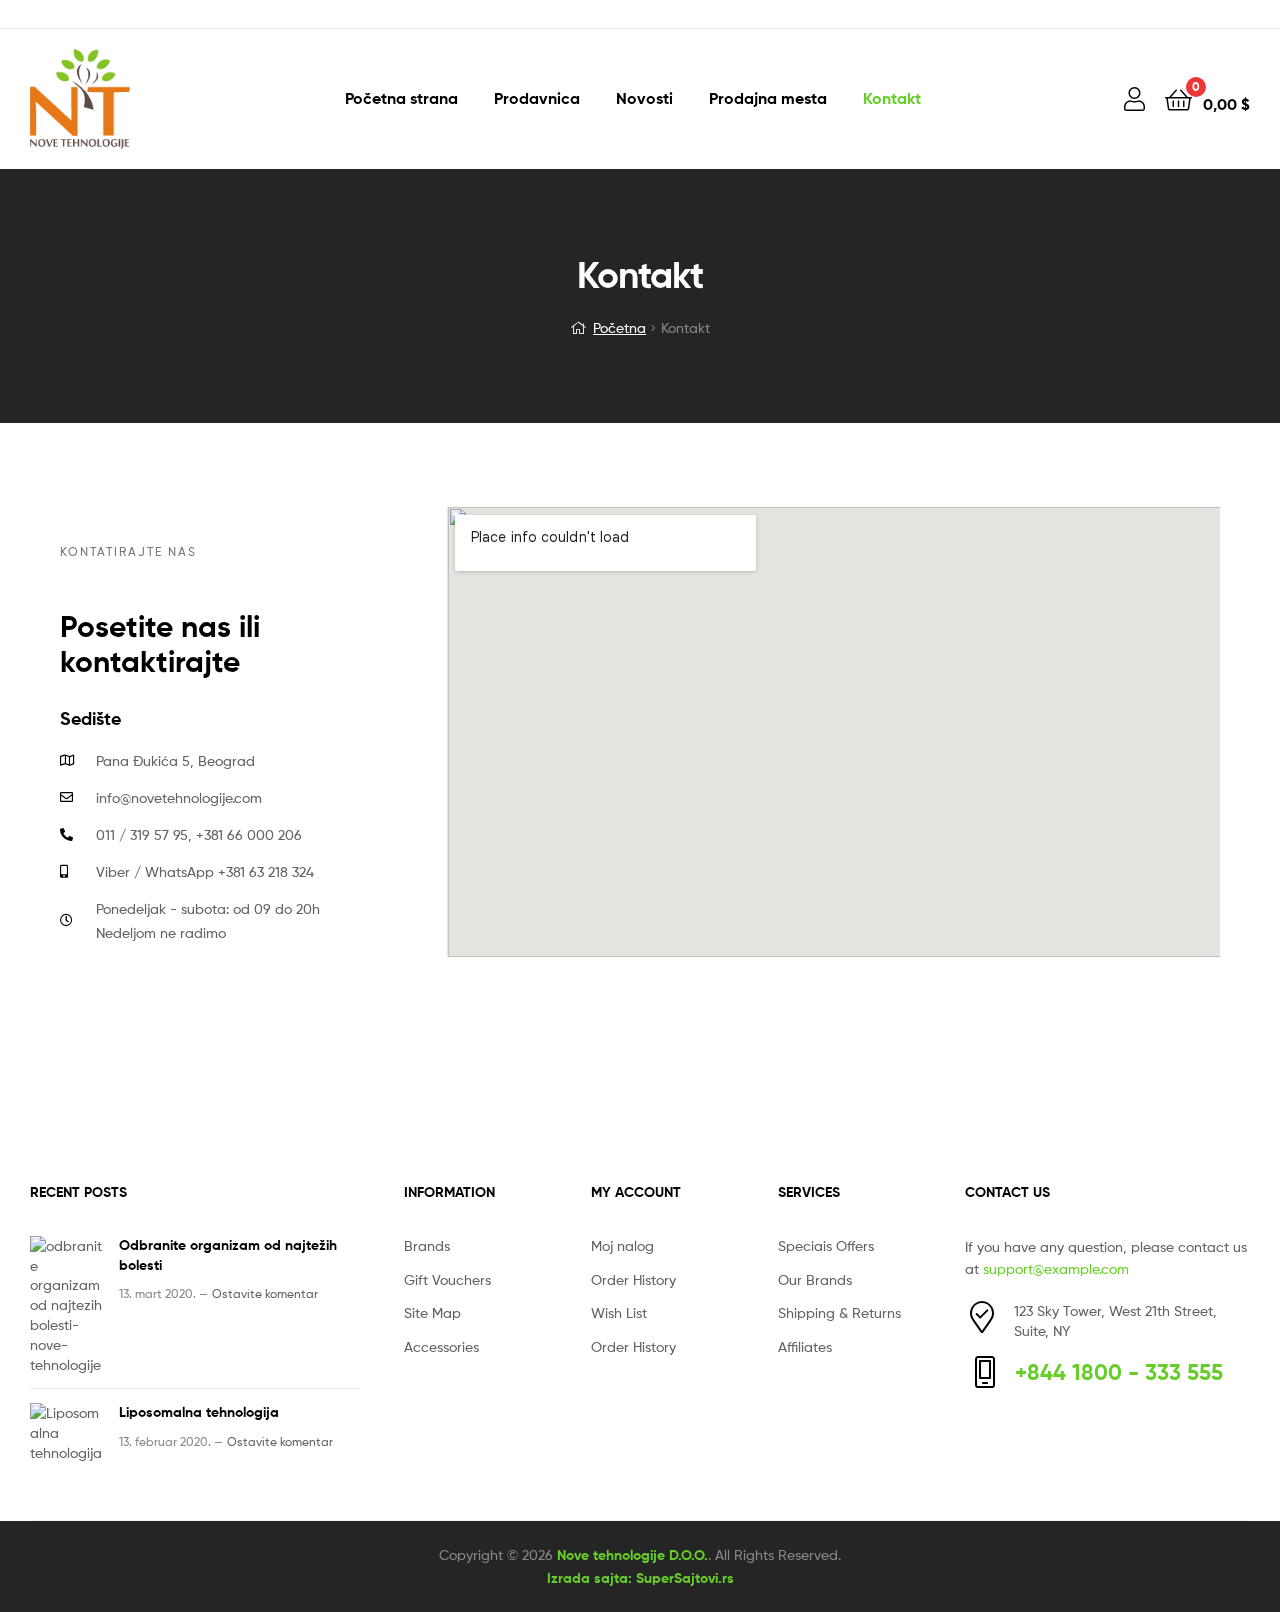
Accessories (441, 1346)
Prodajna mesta (768, 98)
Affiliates (805, 1346)
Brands (427, 1245)
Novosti (644, 98)
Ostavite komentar (265, 1293)
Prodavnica (537, 98)
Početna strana (401, 98)
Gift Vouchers (447, 1279)
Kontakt (892, 98)
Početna (619, 327)
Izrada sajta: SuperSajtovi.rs (640, 1578)
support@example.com (1056, 1268)
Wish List (619, 1312)
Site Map (432, 1312)
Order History (633, 1279)
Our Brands (815, 1279)
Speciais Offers (826, 1245)
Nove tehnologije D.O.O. (632, 1555)
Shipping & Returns (839, 1312)
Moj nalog (622, 1245)
